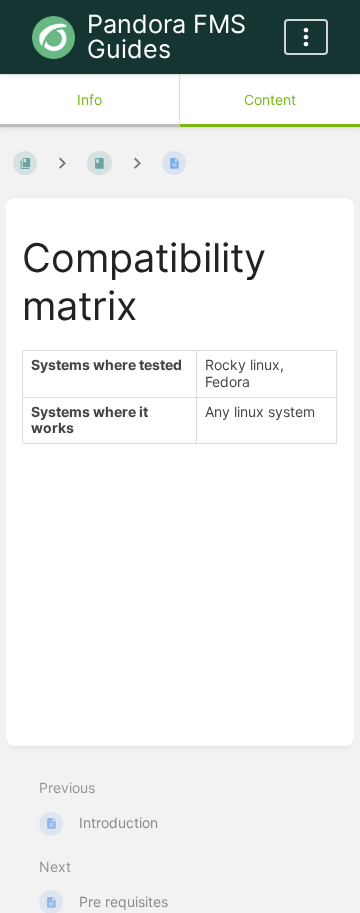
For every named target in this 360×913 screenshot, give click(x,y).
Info (89, 99)
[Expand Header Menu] (306, 37)
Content (270, 99)
